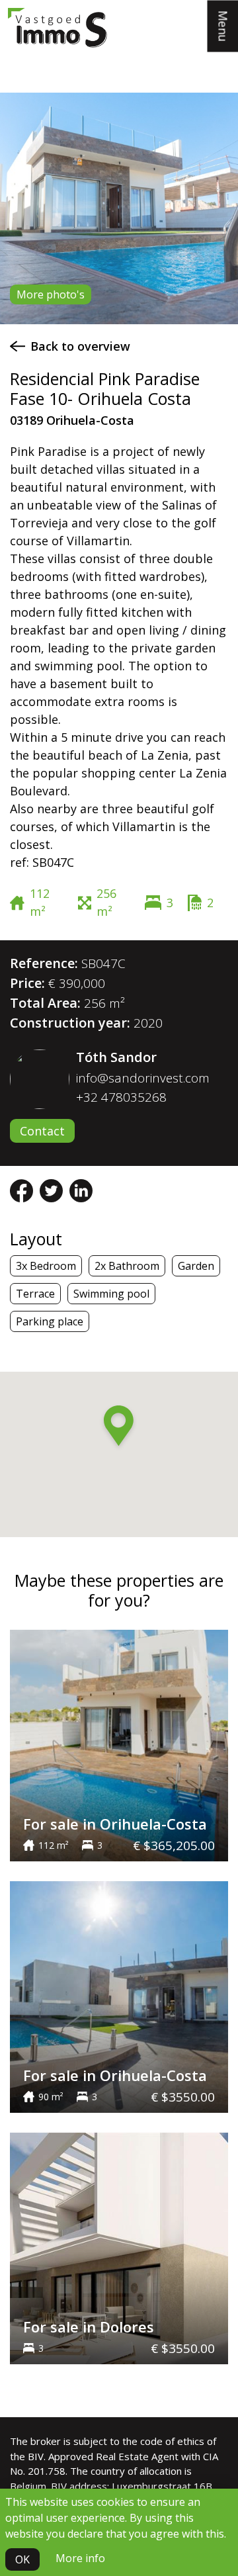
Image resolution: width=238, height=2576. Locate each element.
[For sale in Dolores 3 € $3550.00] (119, 2247)
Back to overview (80, 346)
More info (80, 2558)
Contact (42, 1131)
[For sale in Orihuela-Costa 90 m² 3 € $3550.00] (119, 1996)
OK (22, 2559)
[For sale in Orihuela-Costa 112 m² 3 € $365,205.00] (119, 1744)
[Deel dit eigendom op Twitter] (53, 1190)
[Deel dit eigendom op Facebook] (23, 1190)
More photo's (51, 294)
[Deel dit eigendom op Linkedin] (81, 1190)
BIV (36, 2456)
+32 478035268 (121, 1097)
